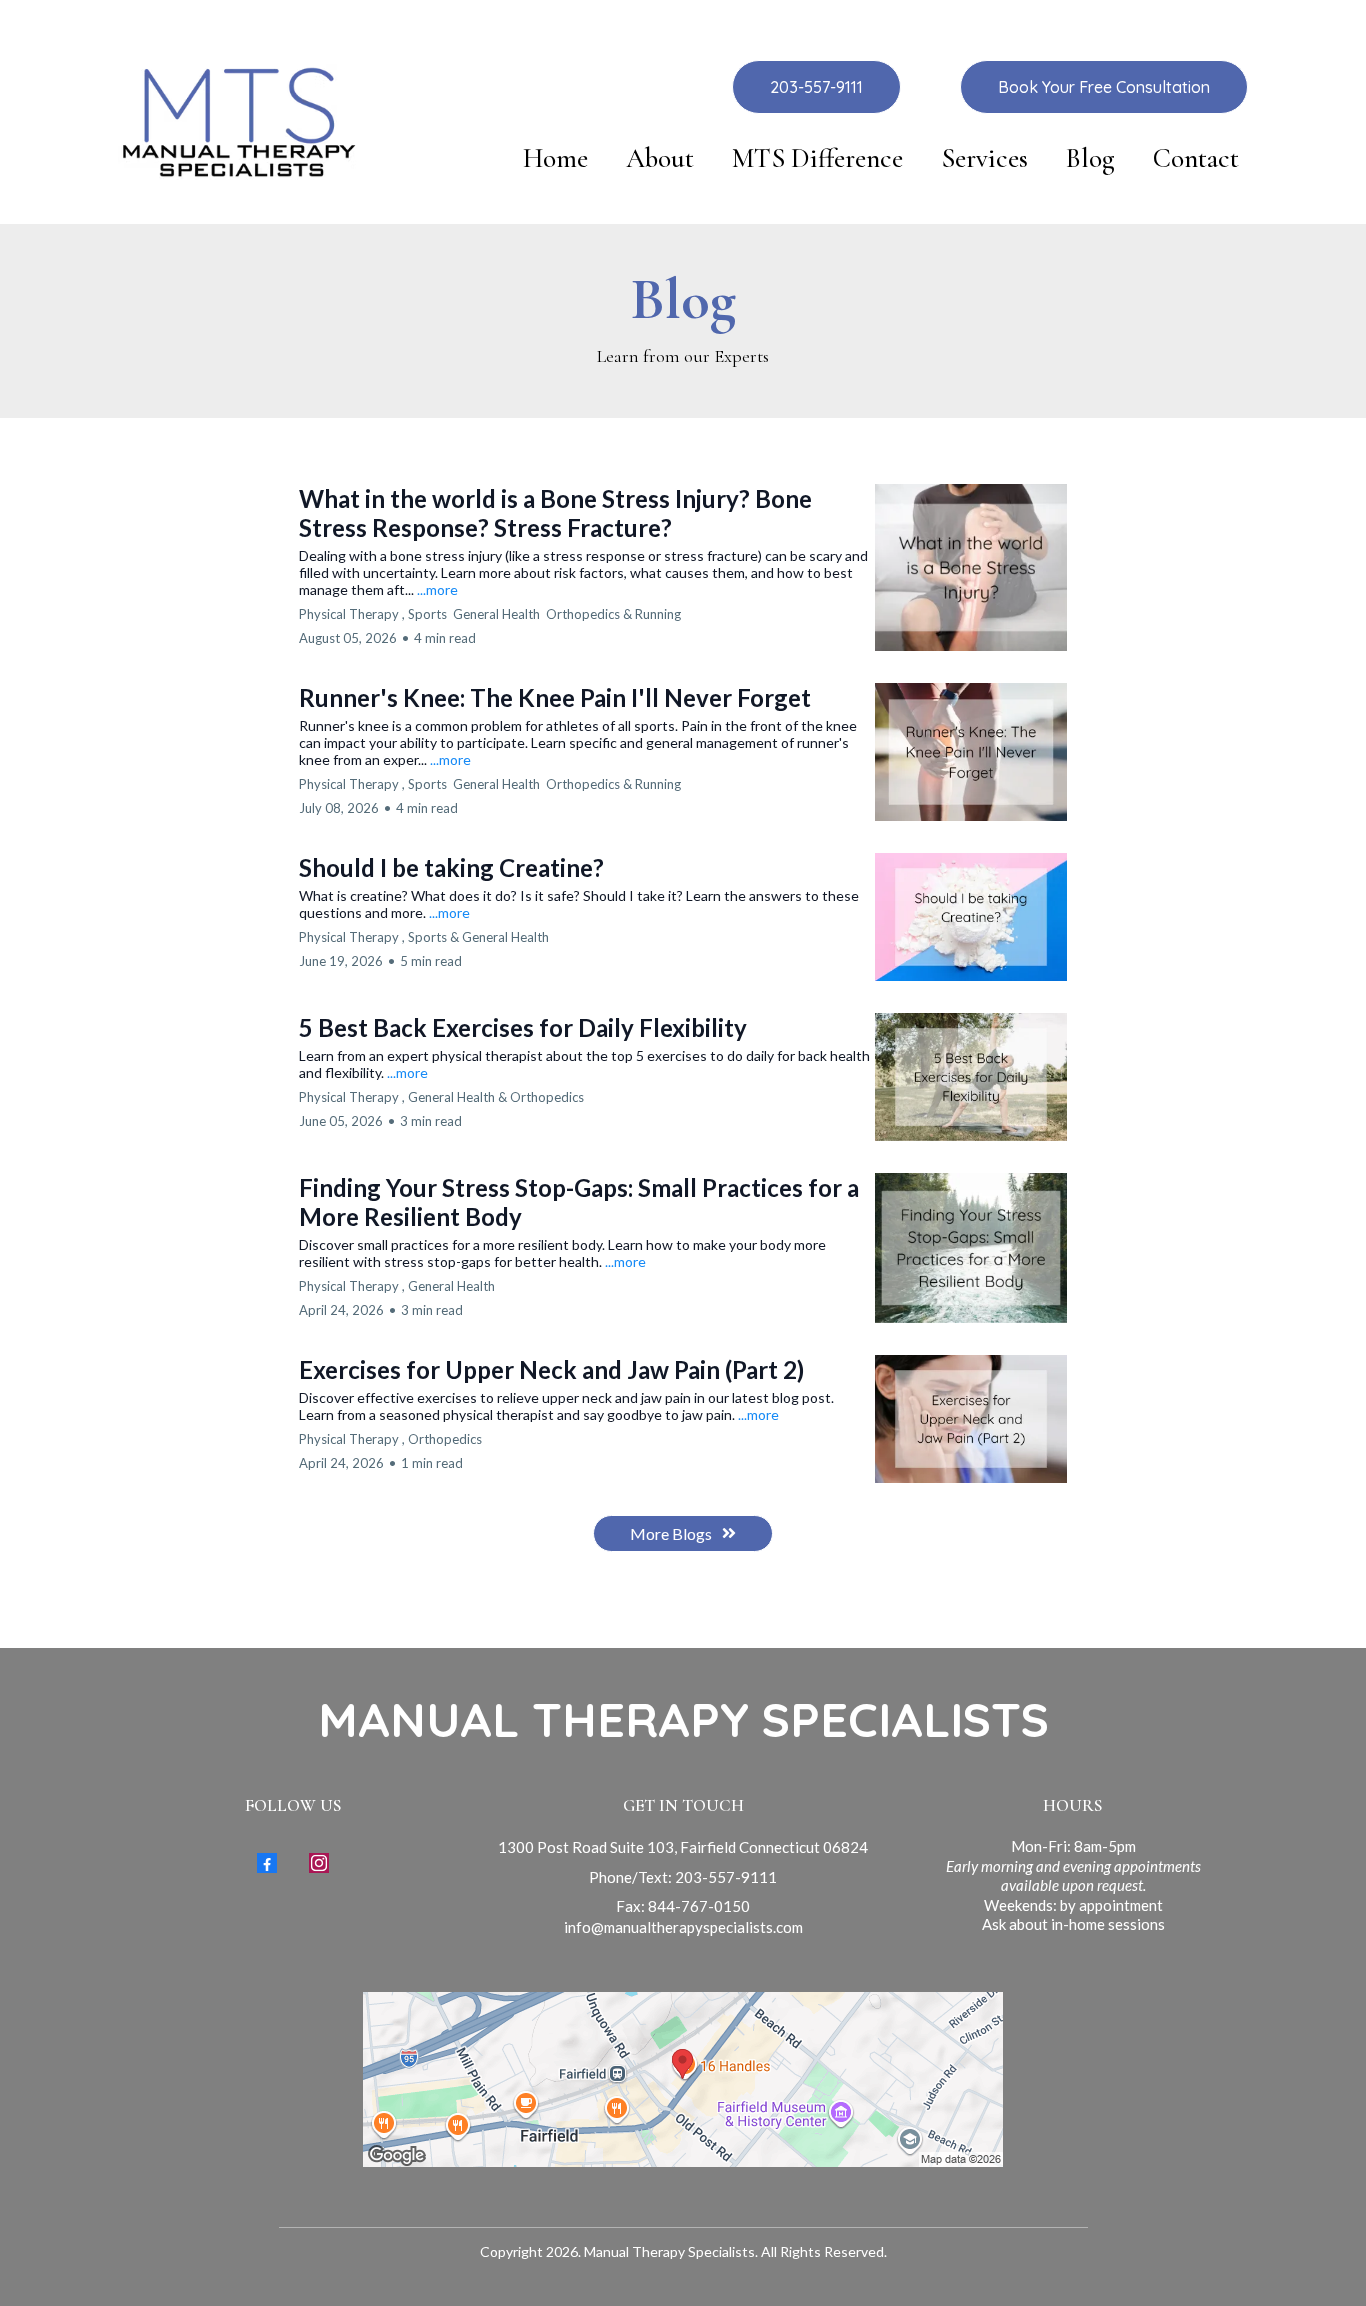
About (660, 159)
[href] (683, 2079)
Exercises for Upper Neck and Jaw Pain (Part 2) (551, 1369)
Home (555, 159)
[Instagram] (319, 1863)
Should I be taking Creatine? (451, 867)
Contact (1196, 159)
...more (437, 589)
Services (984, 159)
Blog (1090, 159)
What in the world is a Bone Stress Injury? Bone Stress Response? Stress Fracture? (555, 513)
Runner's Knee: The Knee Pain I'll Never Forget (555, 697)
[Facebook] (267, 1863)
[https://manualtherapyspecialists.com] (237, 121)
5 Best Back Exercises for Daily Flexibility (523, 1027)
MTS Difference (817, 159)
